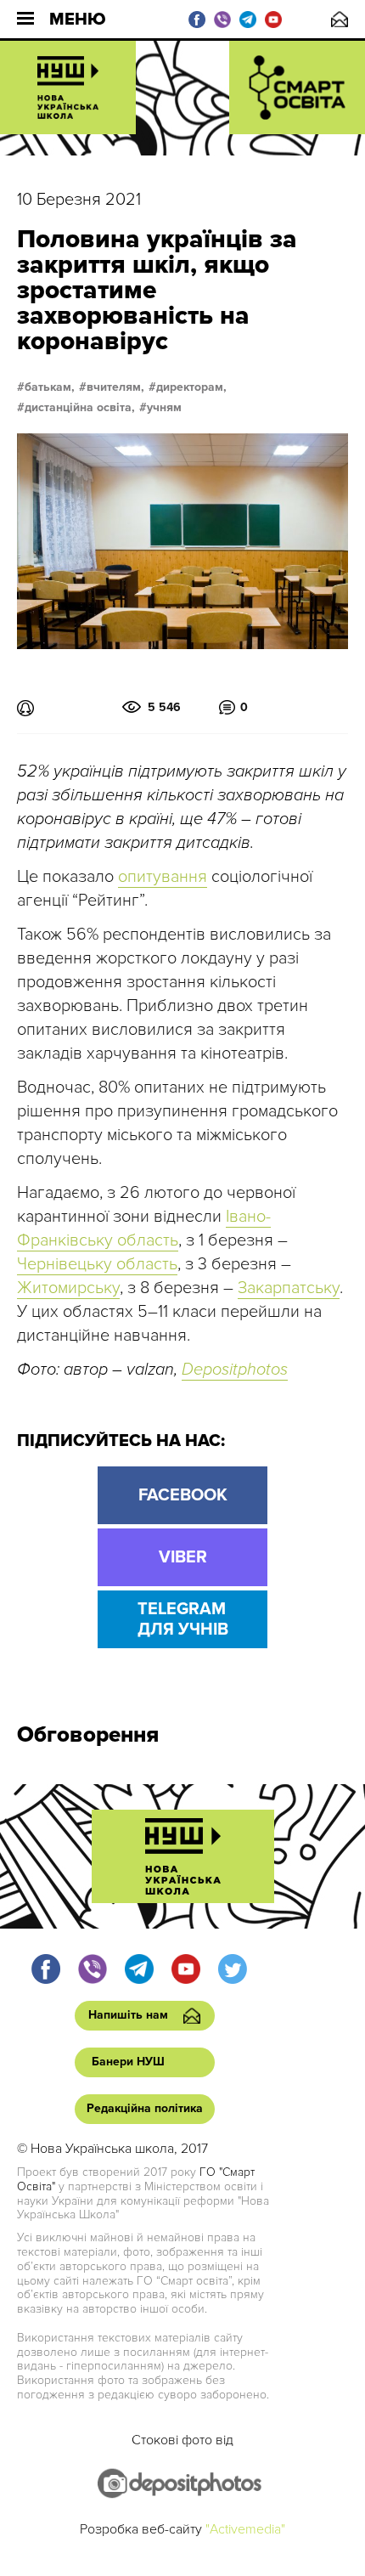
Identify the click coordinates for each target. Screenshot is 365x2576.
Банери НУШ (128, 2062)
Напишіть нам (340, 19)
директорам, (191, 387)
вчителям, (115, 387)
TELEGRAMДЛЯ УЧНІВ (183, 1619)
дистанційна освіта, (80, 408)
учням (164, 408)
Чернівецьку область (97, 1264)
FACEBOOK (183, 1495)
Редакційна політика (145, 2108)
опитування (163, 877)
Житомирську (68, 1288)
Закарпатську (289, 1288)
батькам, (50, 387)
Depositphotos (235, 1370)
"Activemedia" (245, 2529)
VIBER (183, 1557)
